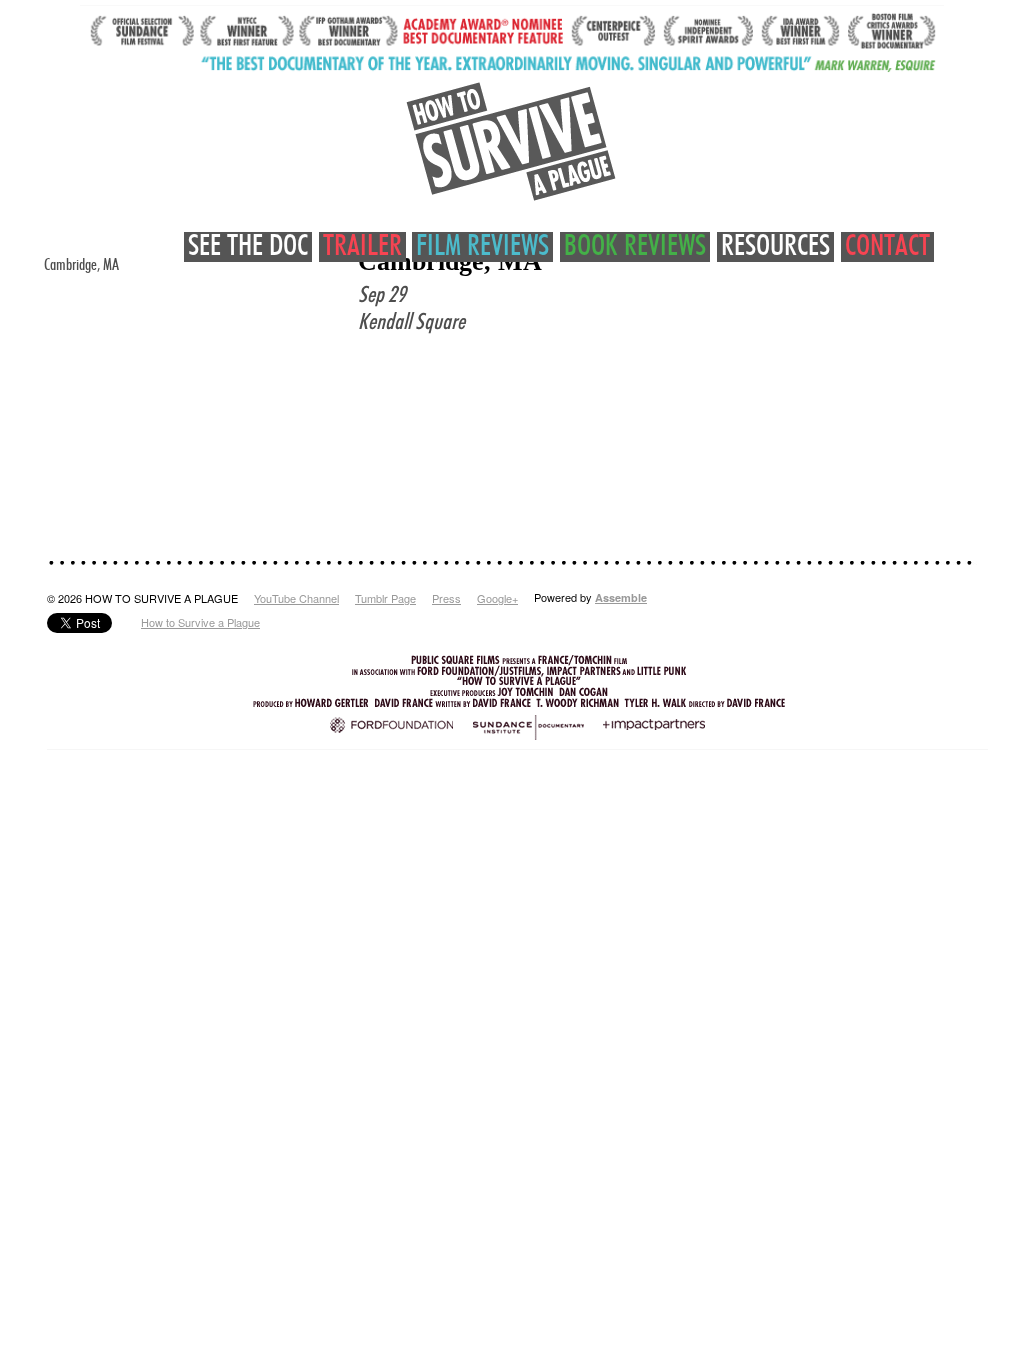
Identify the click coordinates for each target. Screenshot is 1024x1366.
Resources (775, 246)
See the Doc (248, 246)
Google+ (497, 598)
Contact (887, 246)
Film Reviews (482, 246)
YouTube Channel (296, 598)
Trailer (362, 246)
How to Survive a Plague (200, 622)
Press (446, 598)
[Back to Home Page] (512, 141)
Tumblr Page (385, 598)
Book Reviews (635, 246)
